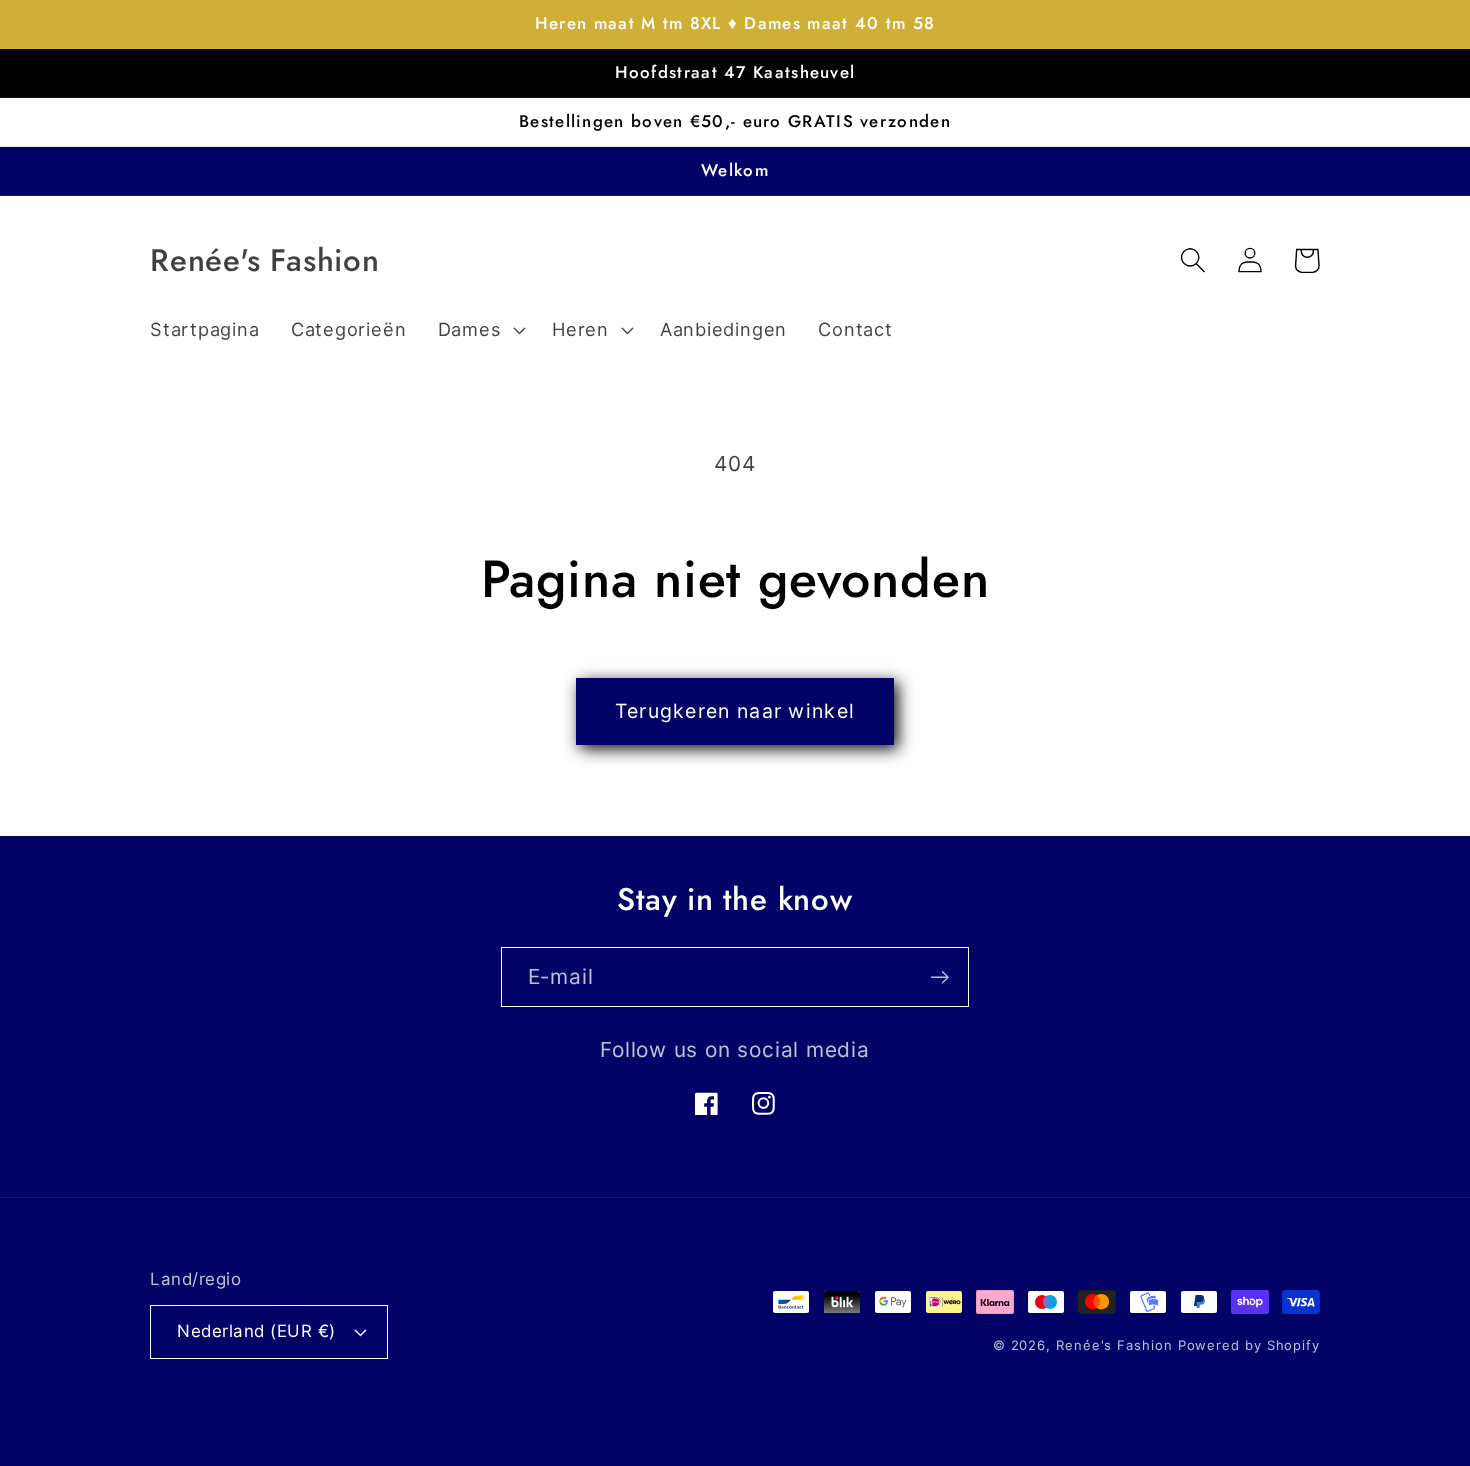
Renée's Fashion (1114, 1345)
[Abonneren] (939, 977)
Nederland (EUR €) (256, 1331)
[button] (479, 330)
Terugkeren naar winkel (735, 711)
